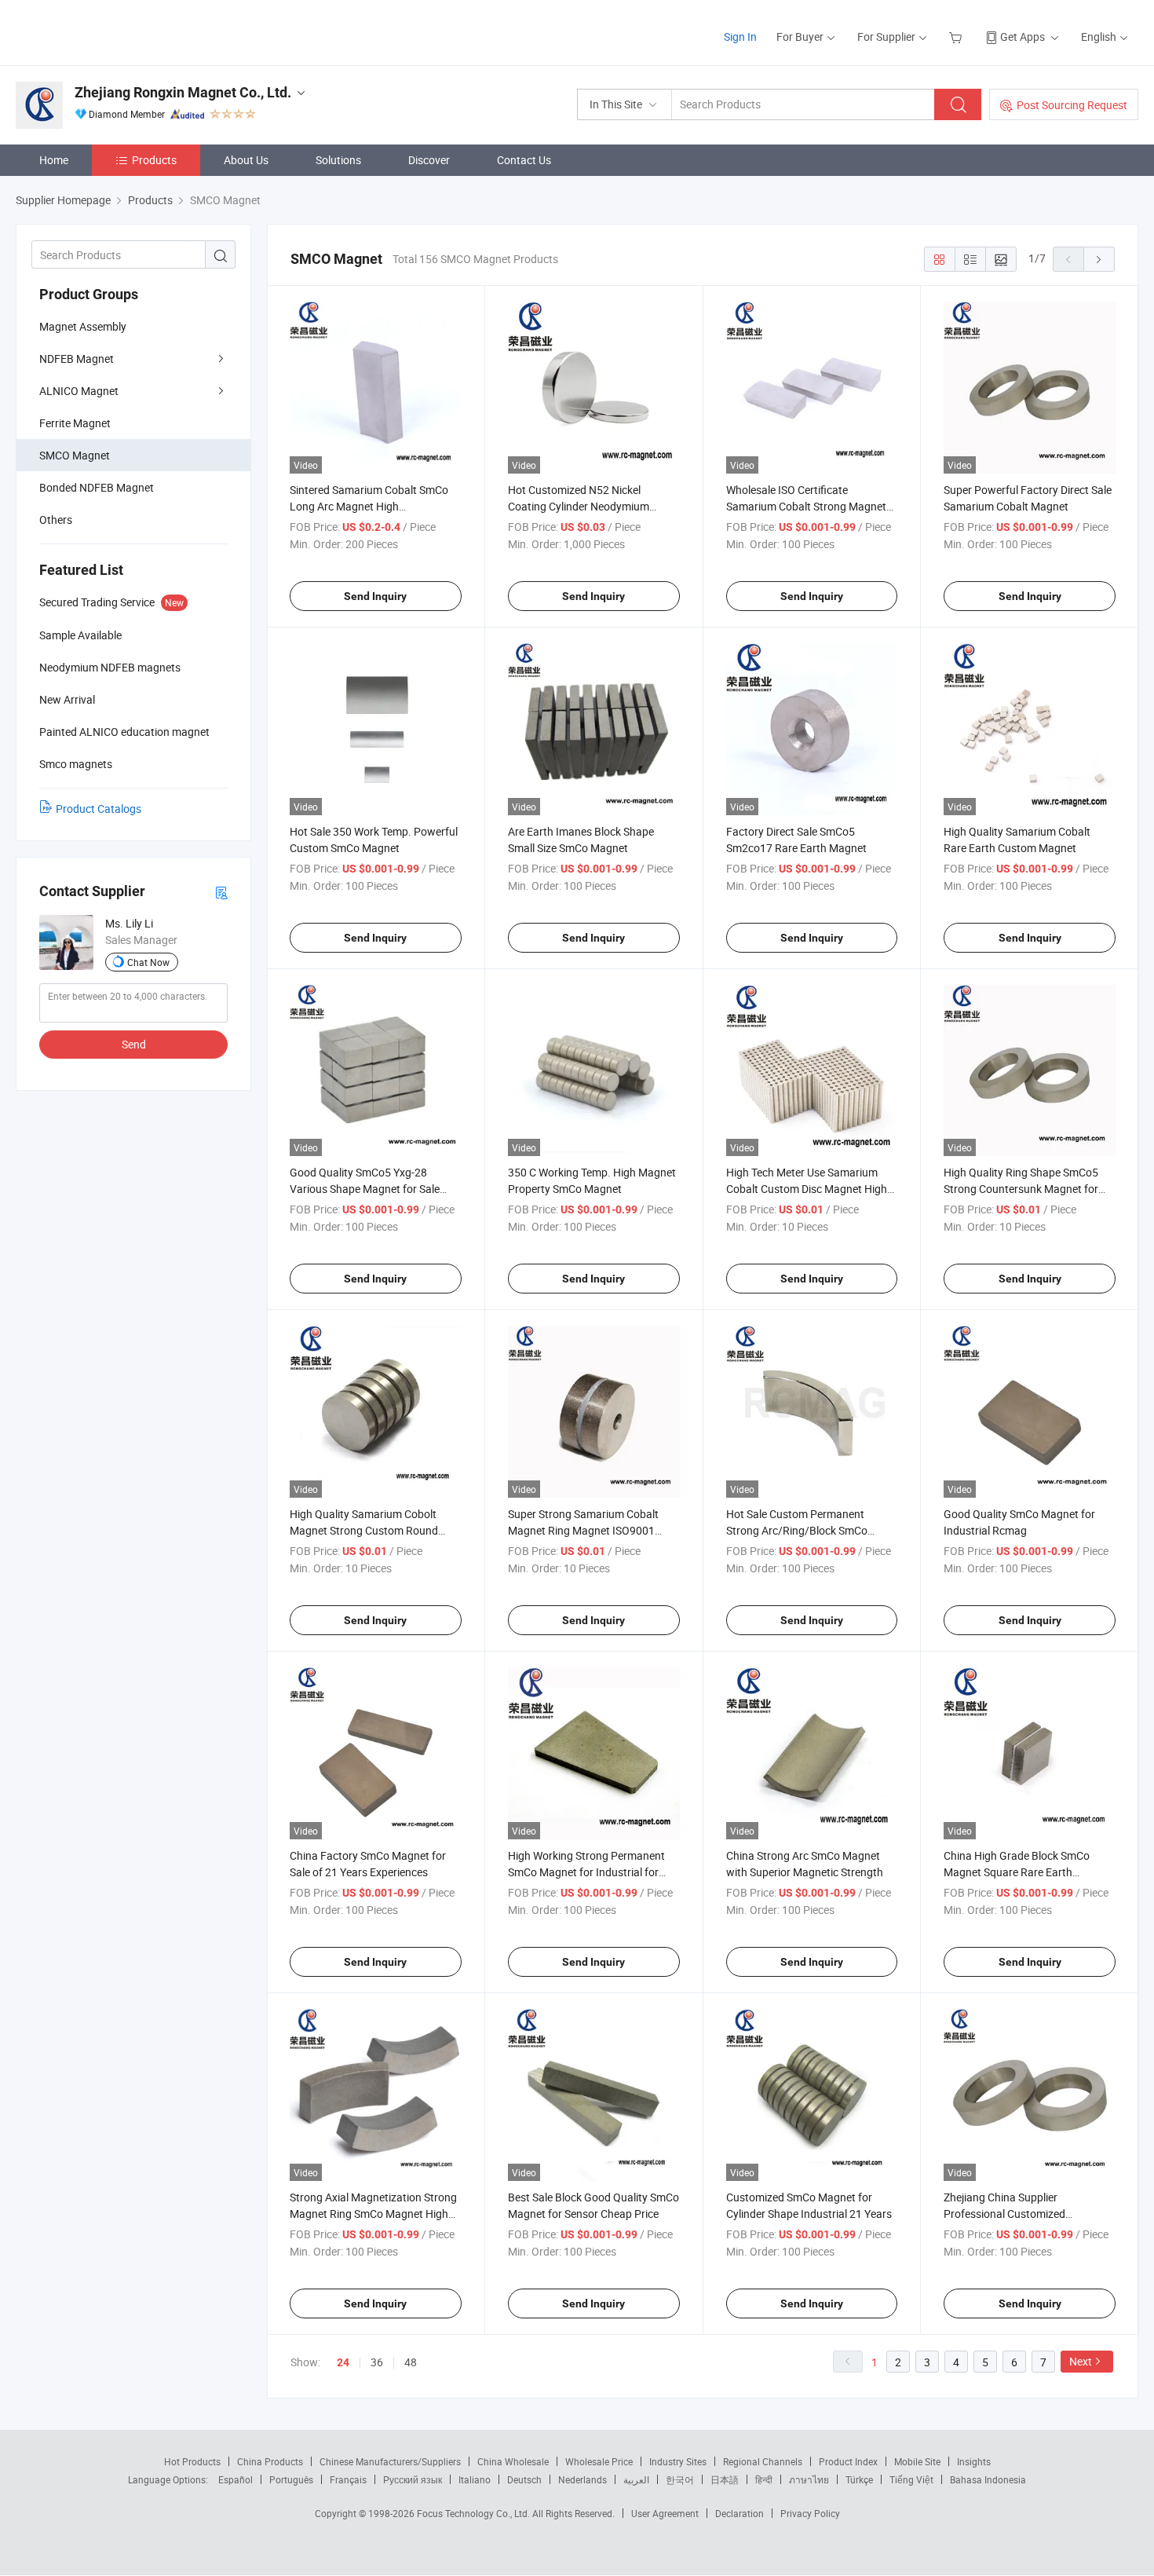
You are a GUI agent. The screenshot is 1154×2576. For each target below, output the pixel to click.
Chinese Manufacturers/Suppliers (390, 2461)
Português (291, 2479)
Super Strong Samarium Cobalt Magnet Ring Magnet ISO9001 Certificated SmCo (583, 1530)
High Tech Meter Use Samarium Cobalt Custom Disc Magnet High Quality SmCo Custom (807, 1189)
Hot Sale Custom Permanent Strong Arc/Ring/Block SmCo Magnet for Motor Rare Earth (797, 1530)
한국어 (680, 2479)
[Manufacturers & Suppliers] (117, 31)
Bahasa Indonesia (988, 2479)
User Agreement (665, 2513)
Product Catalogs (99, 809)
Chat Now (148, 962)
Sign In (740, 37)
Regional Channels (763, 2461)
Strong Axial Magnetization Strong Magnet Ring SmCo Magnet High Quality (373, 2214)
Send (134, 1044)
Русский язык (413, 2479)
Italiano (475, 2479)
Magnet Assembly (83, 326)
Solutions (338, 160)
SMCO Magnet (75, 455)
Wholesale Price (599, 2461)
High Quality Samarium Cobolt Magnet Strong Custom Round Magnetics (364, 1530)
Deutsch (524, 2479)
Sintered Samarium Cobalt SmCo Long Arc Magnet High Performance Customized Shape (369, 506)
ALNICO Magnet (79, 391)
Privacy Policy (810, 2513)
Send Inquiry (375, 596)
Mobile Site (917, 2461)
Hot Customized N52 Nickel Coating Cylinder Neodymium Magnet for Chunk (579, 506)
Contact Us (524, 160)
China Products (270, 2461)
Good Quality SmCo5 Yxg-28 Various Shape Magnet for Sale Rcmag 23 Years (365, 1189)
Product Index (848, 2461)
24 (343, 2362)
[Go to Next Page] (1099, 259)
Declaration (740, 2513)
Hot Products (192, 2461)
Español (236, 2479)
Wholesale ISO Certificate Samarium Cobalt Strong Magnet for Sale (806, 506)
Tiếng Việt (911, 2479)
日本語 (725, 2479)
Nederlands (582, 2479)
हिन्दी (764, 2479)
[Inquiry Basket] (957, 37)
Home (54, 160)
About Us (246, 160)
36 (377, 2362)
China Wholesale (513, 2461)
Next (1081, 2361)
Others (56, 520)
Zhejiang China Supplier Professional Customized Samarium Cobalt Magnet (1006, 2214)
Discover (429, 160)
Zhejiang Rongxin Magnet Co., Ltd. (183, 92)
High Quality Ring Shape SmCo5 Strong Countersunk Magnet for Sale (1021, 1189)
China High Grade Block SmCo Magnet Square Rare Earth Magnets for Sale (1017, 1872)
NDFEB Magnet (77, 359)
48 (411, 2362)
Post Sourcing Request (1072, 105)
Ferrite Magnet (75, 423)
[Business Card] (221, 892)
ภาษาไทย (809, 2479)
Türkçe (859, 2479)
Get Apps (1023, 37)
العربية (636, 2479)
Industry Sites (678, 2461)
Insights (974, 2461)
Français (348, 2479)
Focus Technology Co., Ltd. (475, 2513)
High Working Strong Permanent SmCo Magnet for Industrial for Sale (586, 1872)
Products (154, 160)
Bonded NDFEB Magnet (97, 487)
